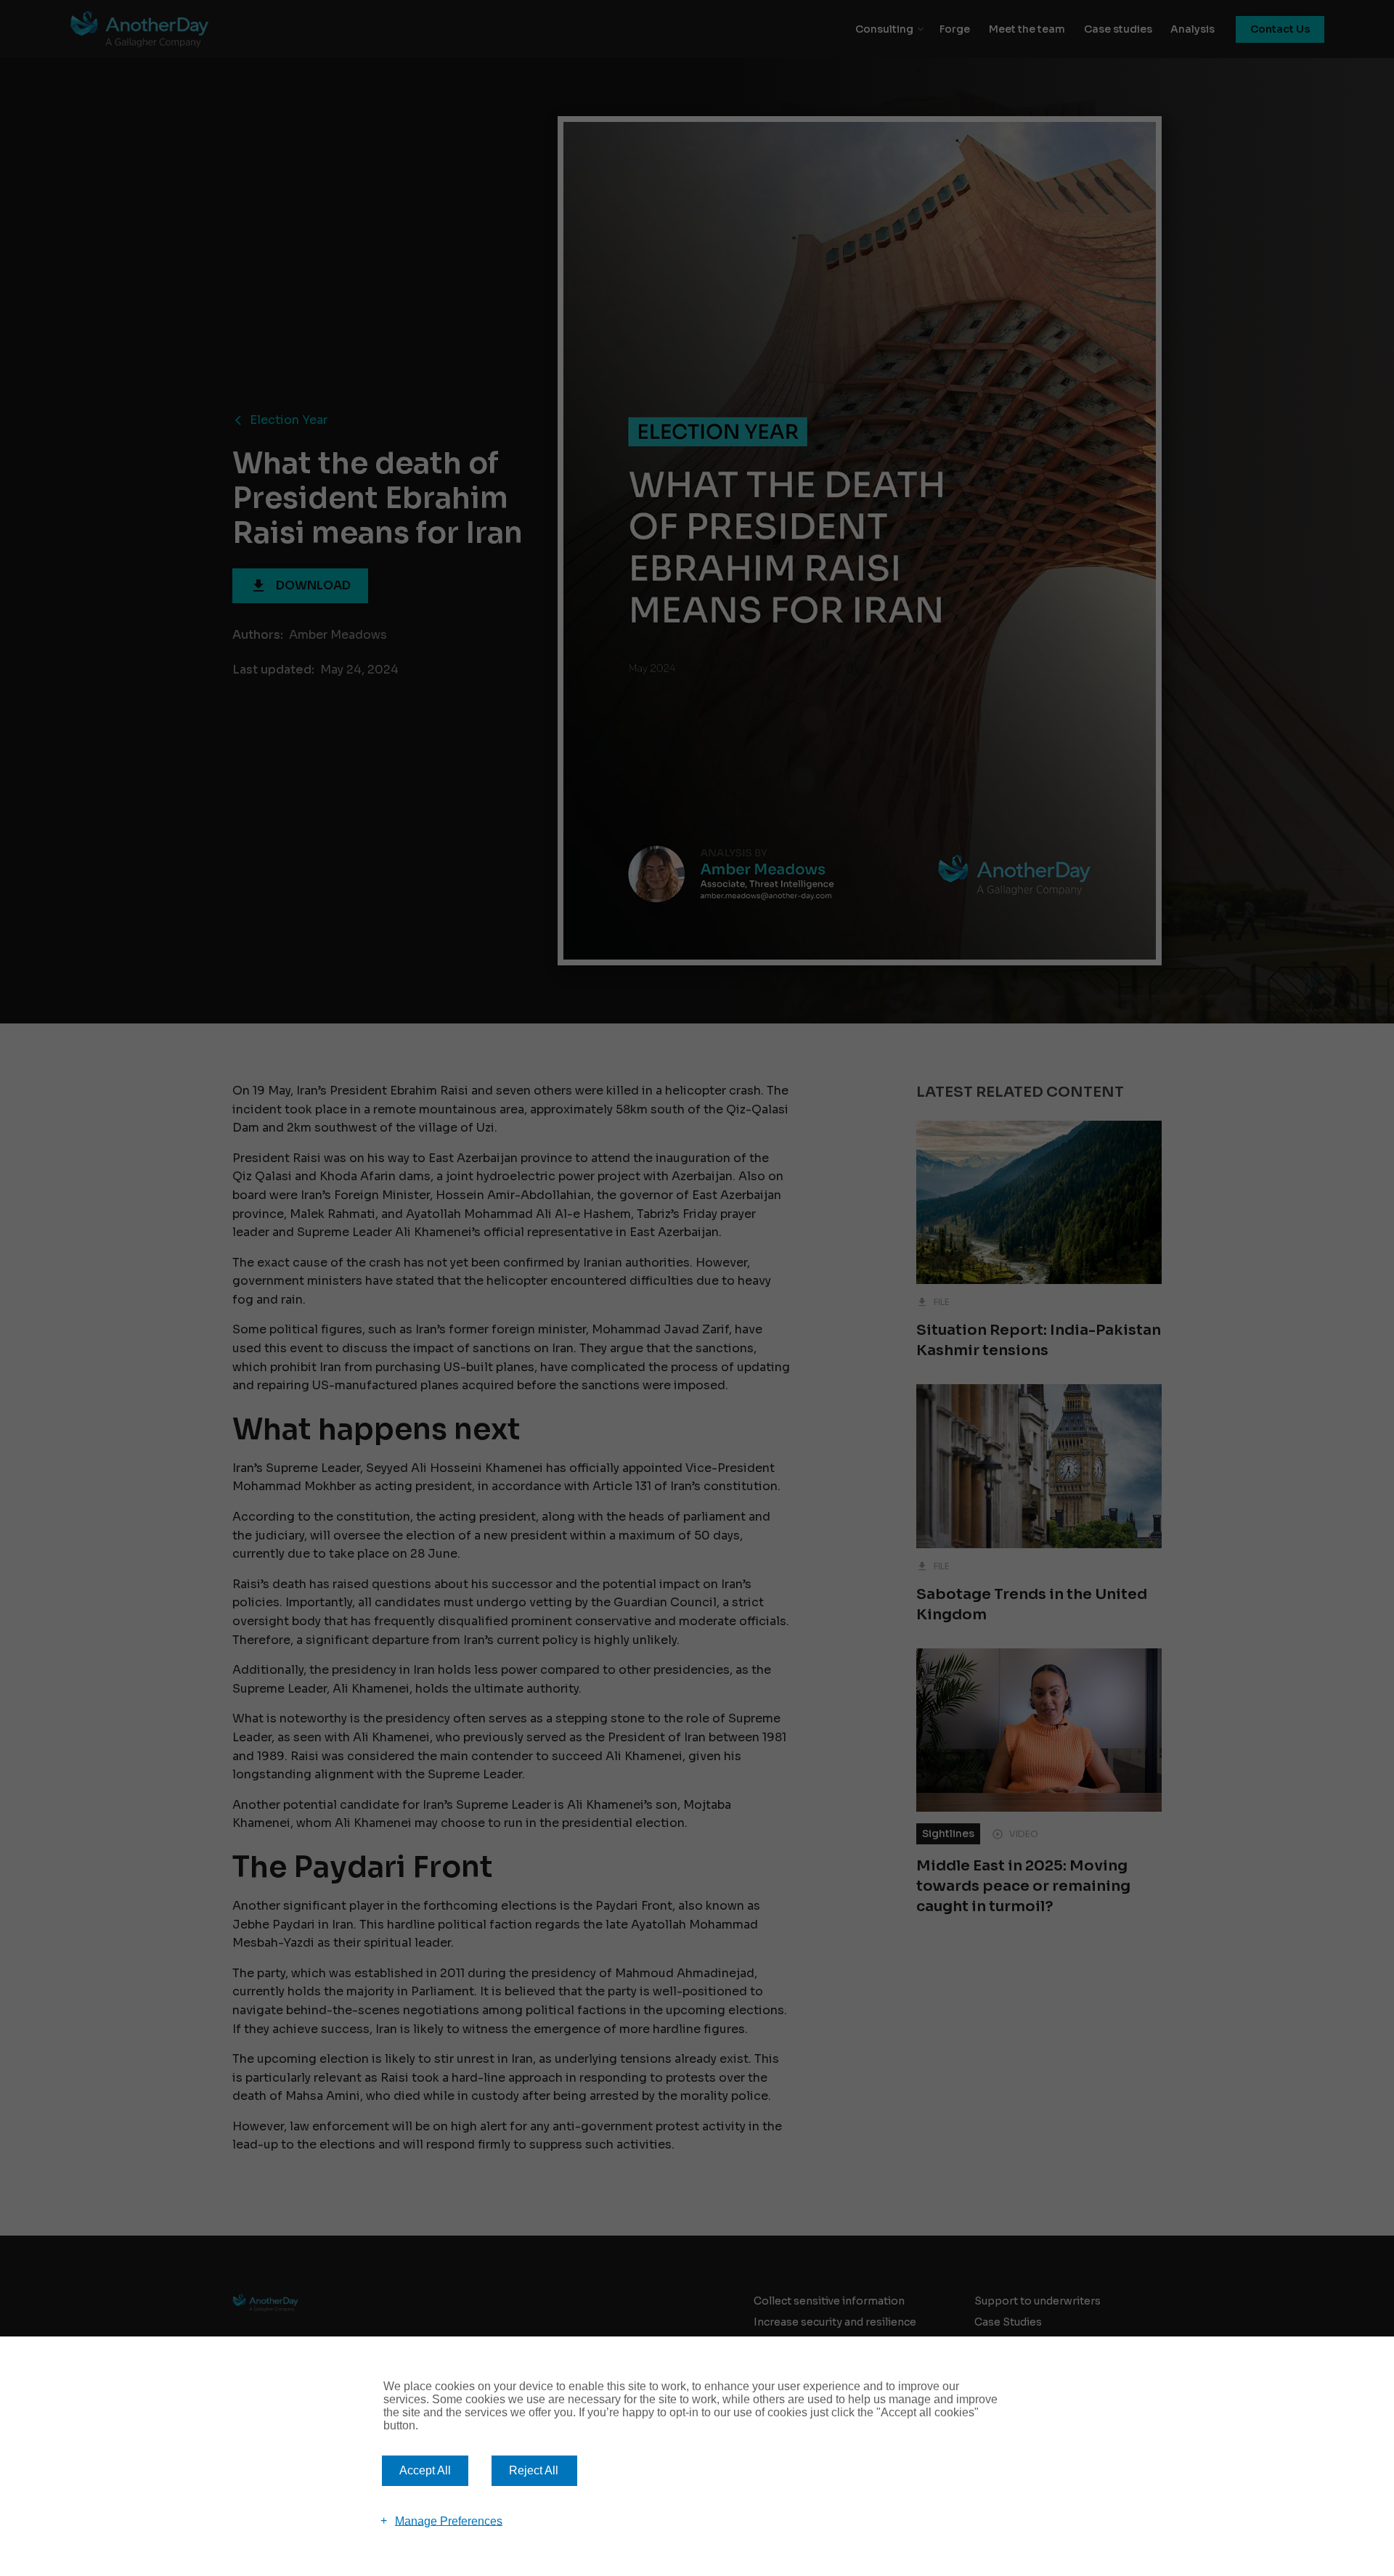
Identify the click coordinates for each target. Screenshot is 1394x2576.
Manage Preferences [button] (449, 2520)
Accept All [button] (425, 2470)
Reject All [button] (534, 2470)
